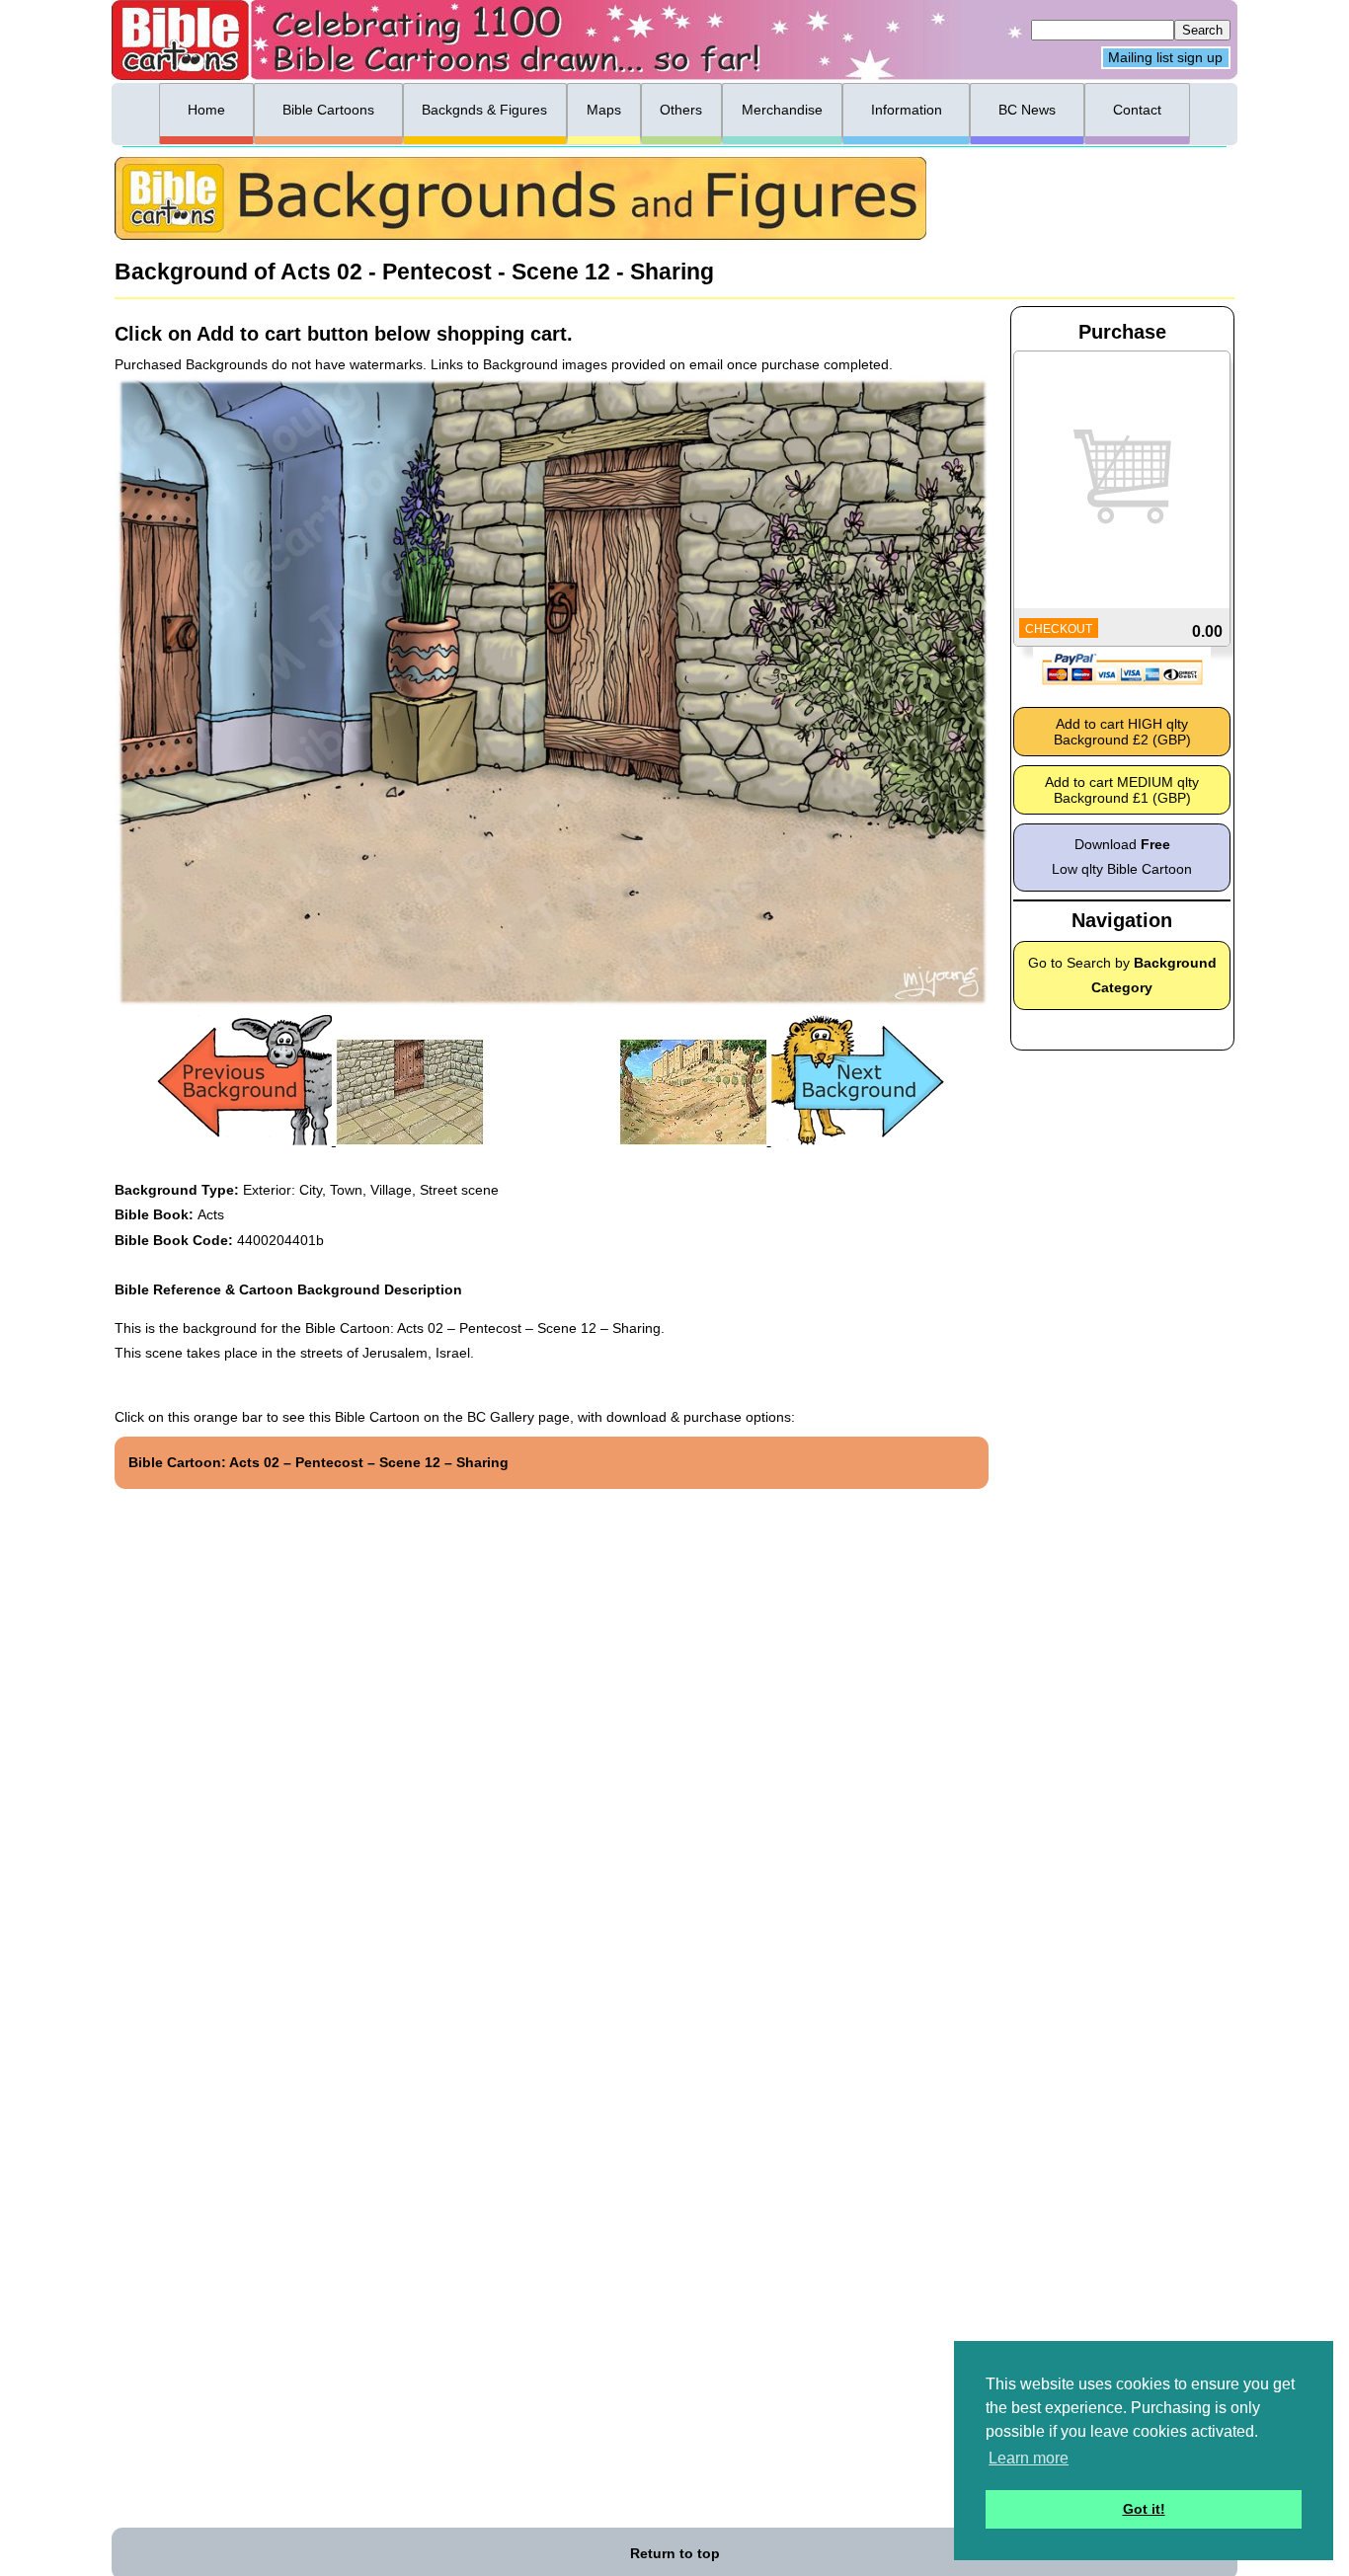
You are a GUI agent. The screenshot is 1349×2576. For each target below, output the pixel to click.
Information (907, 110)
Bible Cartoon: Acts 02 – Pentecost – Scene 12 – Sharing (318, 1462)
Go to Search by (1122, 975)
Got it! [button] (1144, 2509)
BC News (1027, 110)
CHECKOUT (1059, 629)
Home (206, 110)
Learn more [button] (1029, 2458)
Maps (604, 110)
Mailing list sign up (1165, 58)
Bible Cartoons (328, 110)
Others (681, 110)
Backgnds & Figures (484, 110)
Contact (1137, 110)
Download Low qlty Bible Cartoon (1122, 857)
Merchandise (782, 110)
